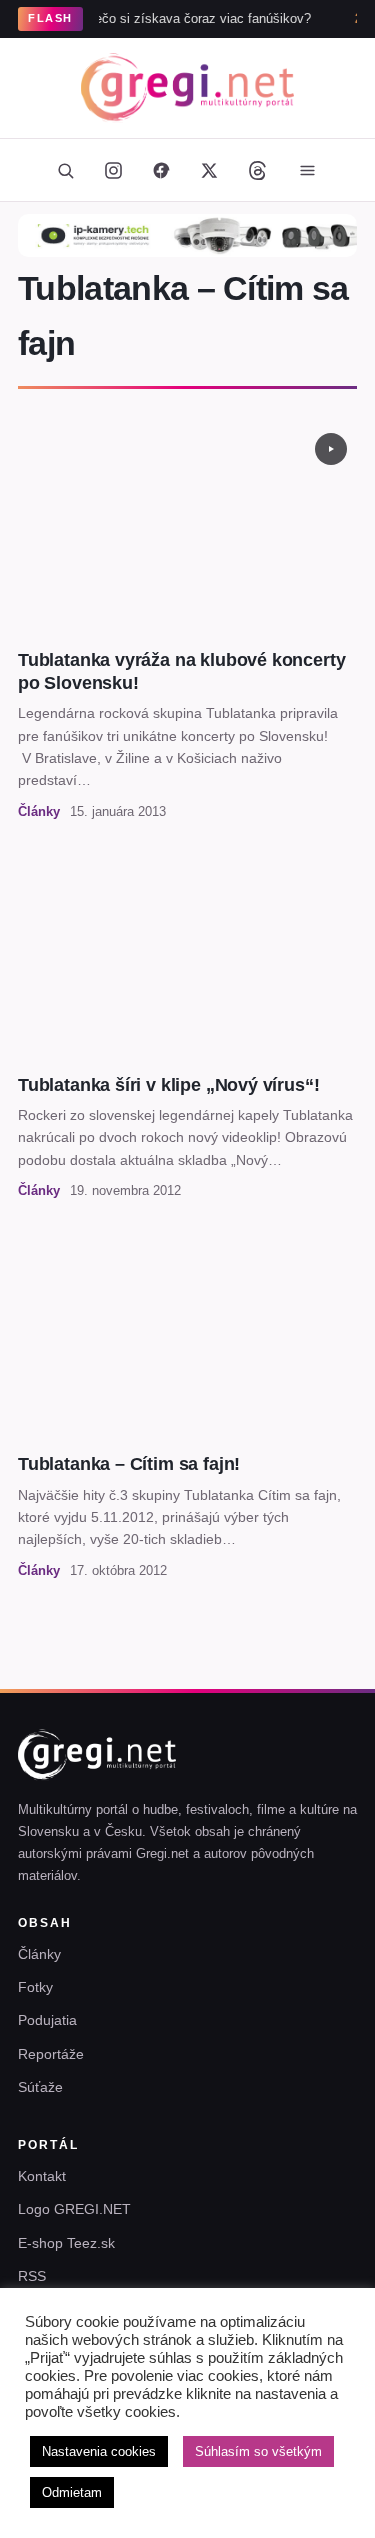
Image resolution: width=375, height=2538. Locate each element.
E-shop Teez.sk (66, 2243)
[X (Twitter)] (210, 170)
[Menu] (308, 170)
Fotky (35, 1987)
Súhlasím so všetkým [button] (258, 2451)
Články (39, 1954)
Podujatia (47, 2020)
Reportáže (51, 2054)
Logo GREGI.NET (74, 2209)
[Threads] (258, 170)
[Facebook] (162, 170)
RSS (32, 2276)
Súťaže (40, 2087)
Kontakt (42, 2176)
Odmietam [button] (72, 2492)
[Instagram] (114, 170)
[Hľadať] (66, 170)
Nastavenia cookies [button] (99, 2451)
